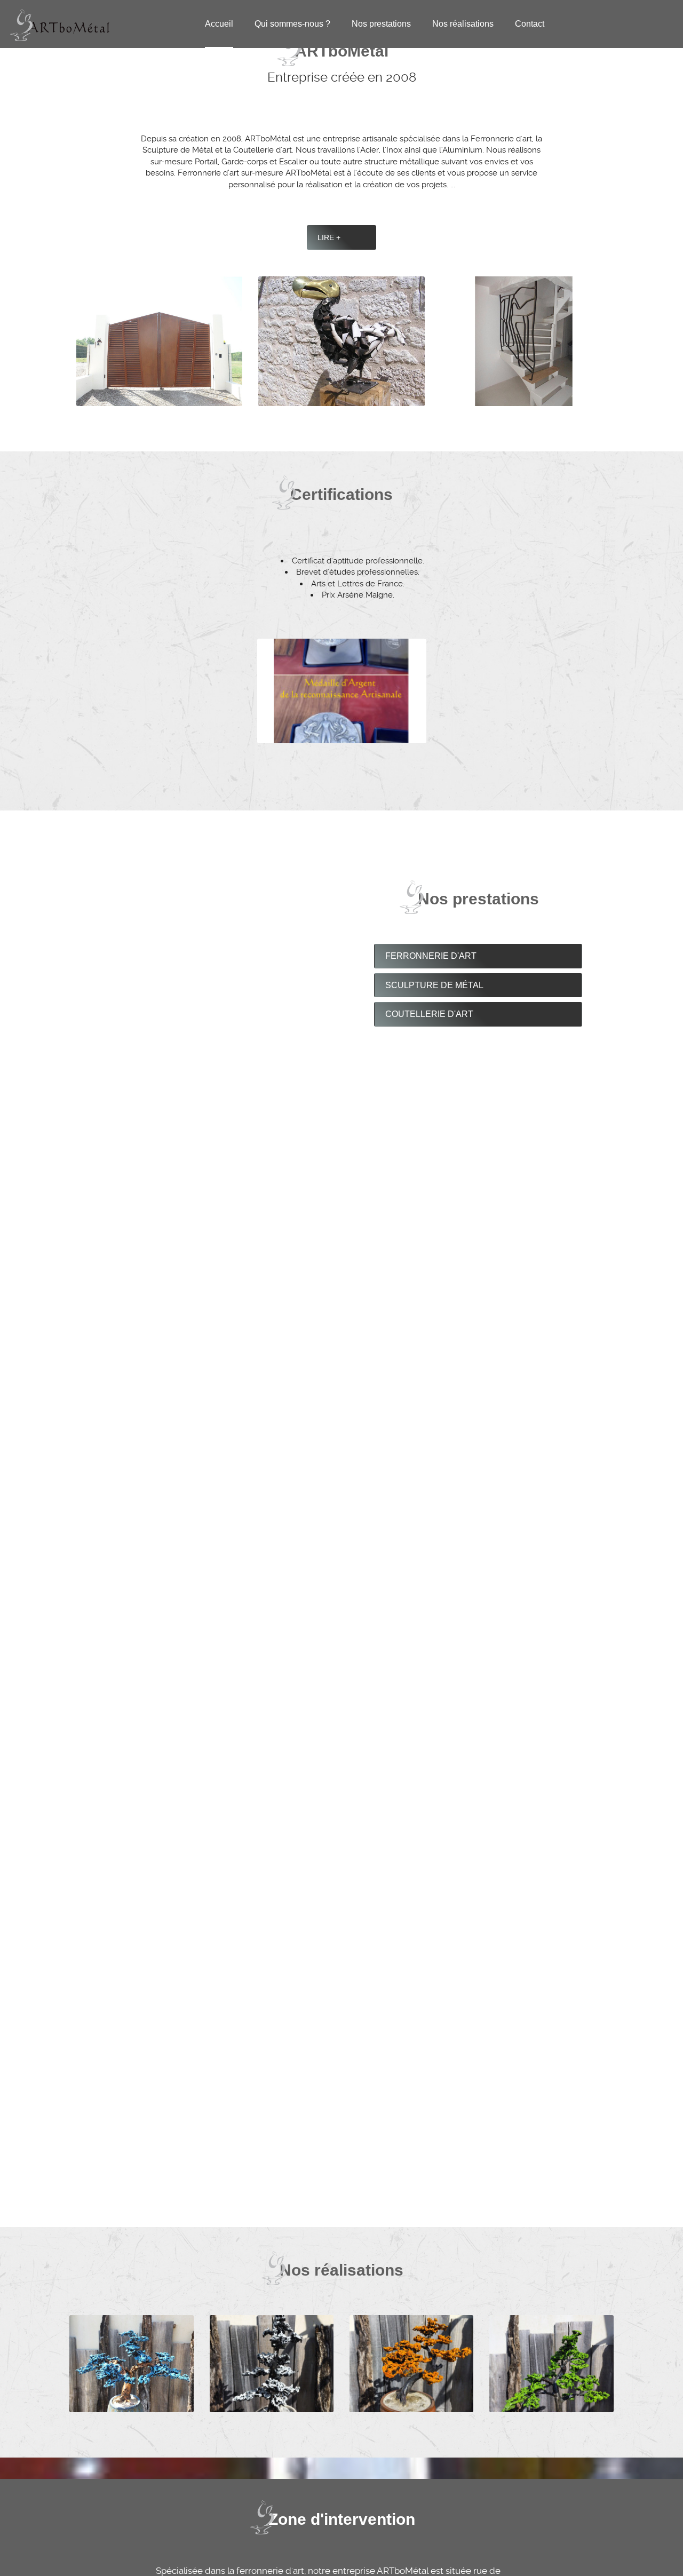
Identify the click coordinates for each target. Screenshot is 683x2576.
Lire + (329, 237)
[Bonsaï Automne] (411, 2363)
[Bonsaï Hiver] (272, 2363)
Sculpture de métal (434, 985)
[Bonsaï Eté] (551, 2363)
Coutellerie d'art (429, 1014)
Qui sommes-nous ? (292, 24)
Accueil (219, 24)
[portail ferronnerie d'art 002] (159, 341)
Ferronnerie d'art (431, 956)
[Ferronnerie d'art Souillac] (341, 341)
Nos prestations (381, 24)
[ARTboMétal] (60, 23)
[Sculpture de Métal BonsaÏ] (131, 2363)
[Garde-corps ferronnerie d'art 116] (524, 341)
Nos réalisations (463, 24)
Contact (530, 24)
